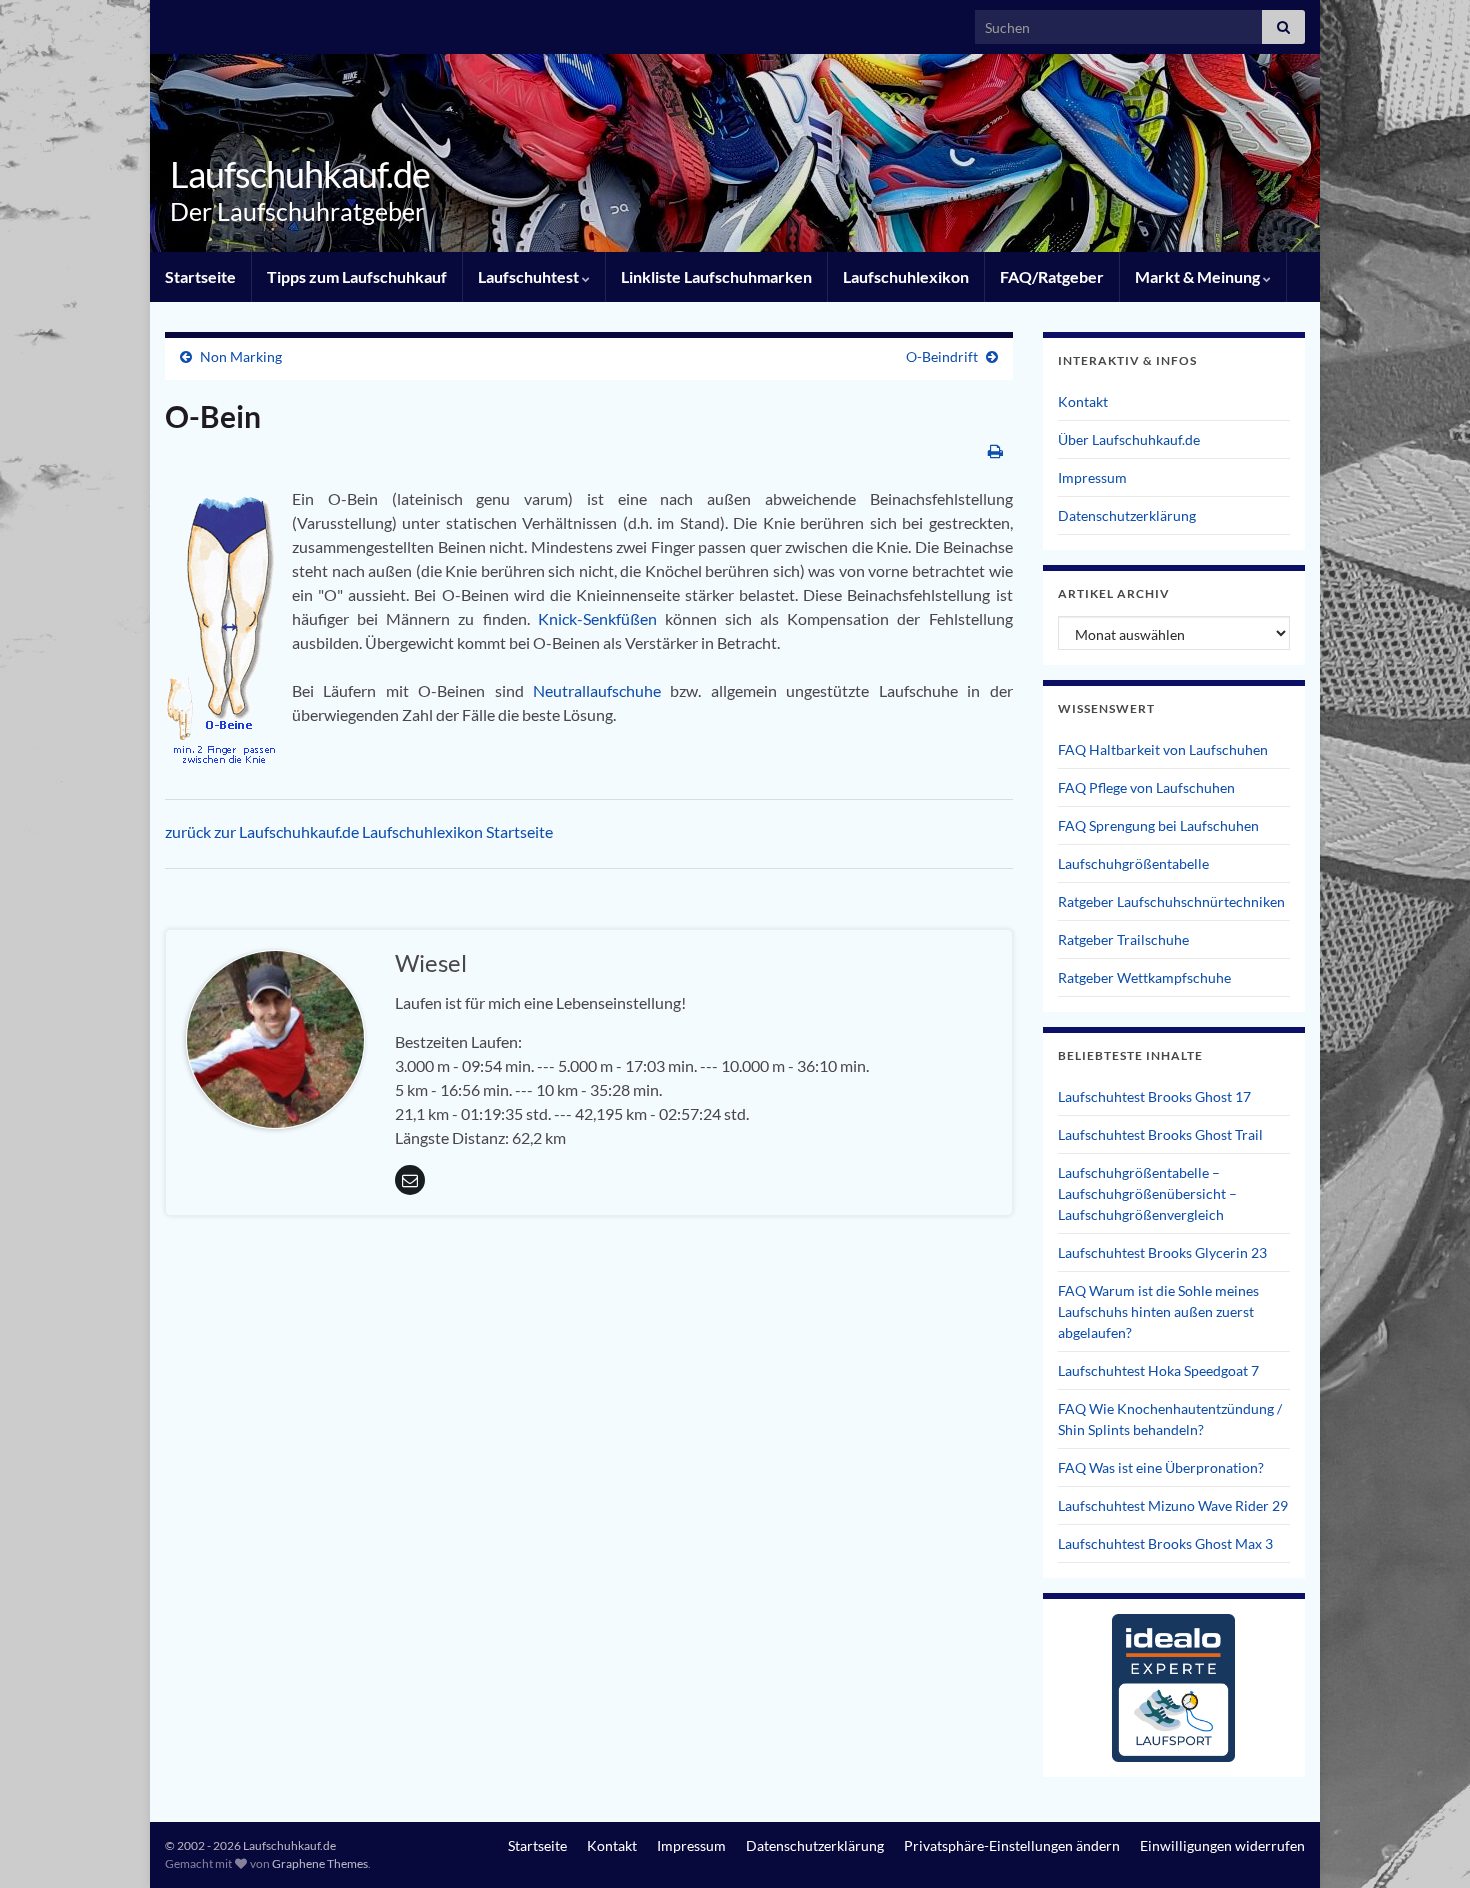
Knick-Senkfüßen (601, 618)
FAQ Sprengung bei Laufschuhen (1158, 825)
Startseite (200, 276)
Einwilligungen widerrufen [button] (1222, 1845)
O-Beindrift (942, 356)
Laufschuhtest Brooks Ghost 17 (1154, 1096)
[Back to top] (1425, 1843)
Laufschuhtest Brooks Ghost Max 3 (1165, 1543)
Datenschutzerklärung (1127, 515)
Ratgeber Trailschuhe (1123, 939)
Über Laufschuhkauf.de (1129, 439)
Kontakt (1083, 401)
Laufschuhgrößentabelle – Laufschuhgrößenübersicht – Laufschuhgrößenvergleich (1147, 1193)
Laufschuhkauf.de (300, 174)
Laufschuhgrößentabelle (1133, 863)
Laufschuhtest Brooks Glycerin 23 (1162, 1252)
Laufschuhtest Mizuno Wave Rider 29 (1173, 1505)
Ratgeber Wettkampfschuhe (1144, 977)
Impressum (1092, 477)
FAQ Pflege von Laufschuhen (1146, 787)
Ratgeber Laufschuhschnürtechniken (1171, 901)
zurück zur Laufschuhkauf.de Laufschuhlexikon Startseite (359, 831)
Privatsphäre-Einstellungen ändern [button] (1012, 1845)
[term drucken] (995, 450)
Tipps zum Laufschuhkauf (357, 276)
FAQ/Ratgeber (1052, 276)
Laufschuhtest (530, 276)
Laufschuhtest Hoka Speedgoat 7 (1158, 1370)
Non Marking (241, 356)
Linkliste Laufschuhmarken (716, 276)
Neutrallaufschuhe (601, 690)
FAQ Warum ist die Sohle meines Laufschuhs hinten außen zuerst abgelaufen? (1158, 1311)
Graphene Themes (320, 1863)
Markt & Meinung (1199, 276)
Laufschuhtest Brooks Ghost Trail (1160, 1134)
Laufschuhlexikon (906, 276)
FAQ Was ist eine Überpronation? (1161, 1467)
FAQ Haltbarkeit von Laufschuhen (1163, 749)
